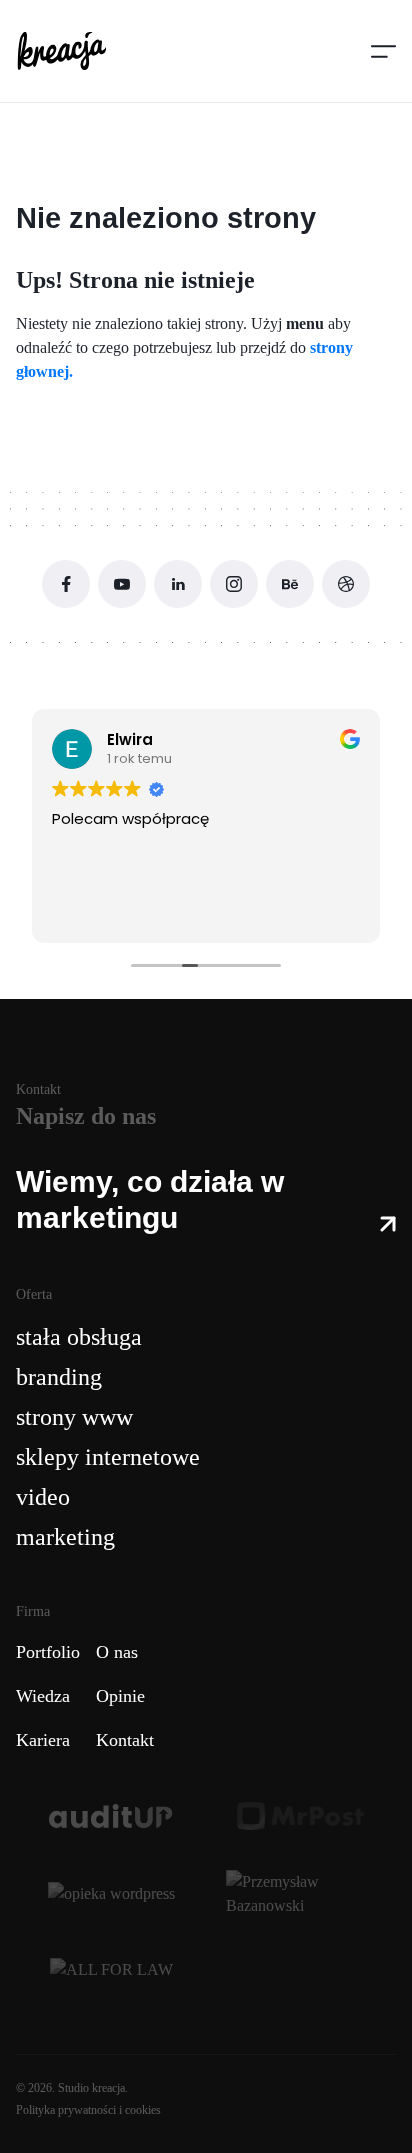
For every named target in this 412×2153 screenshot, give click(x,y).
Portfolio (48, 1652)
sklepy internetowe (108, 1457)
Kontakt (125, 1740)
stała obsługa (79, 1337)
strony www (74, 1417)
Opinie (120, 1696)
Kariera (43, 1740)
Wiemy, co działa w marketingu (150, 1199)
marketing (65, 1537)
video (43, 1497)
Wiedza (43, 1696)
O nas (117, 1652)
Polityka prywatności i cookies (88, 2110)
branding (59, 1377)
